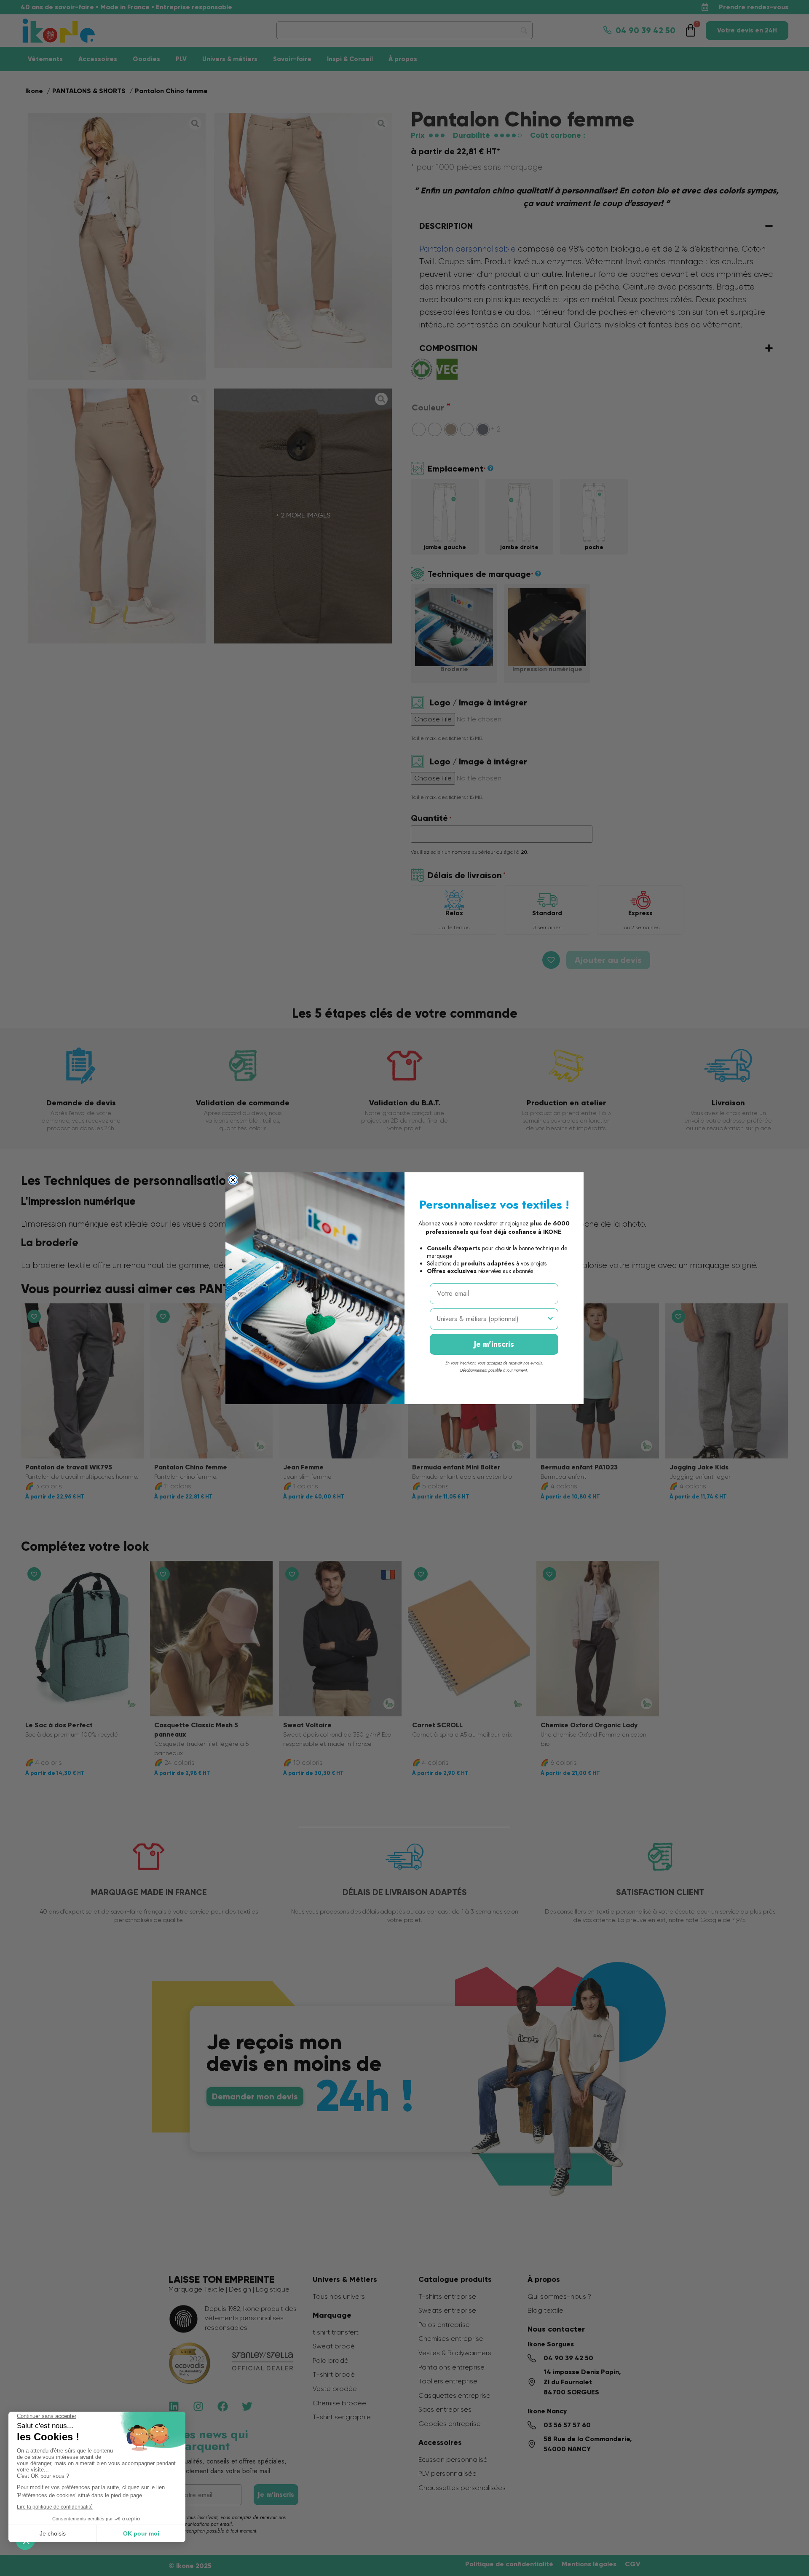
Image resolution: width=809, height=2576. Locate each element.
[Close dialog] (233, 1180)
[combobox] (492, 1319)
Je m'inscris (494, 1344)
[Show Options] (550, 1319)
